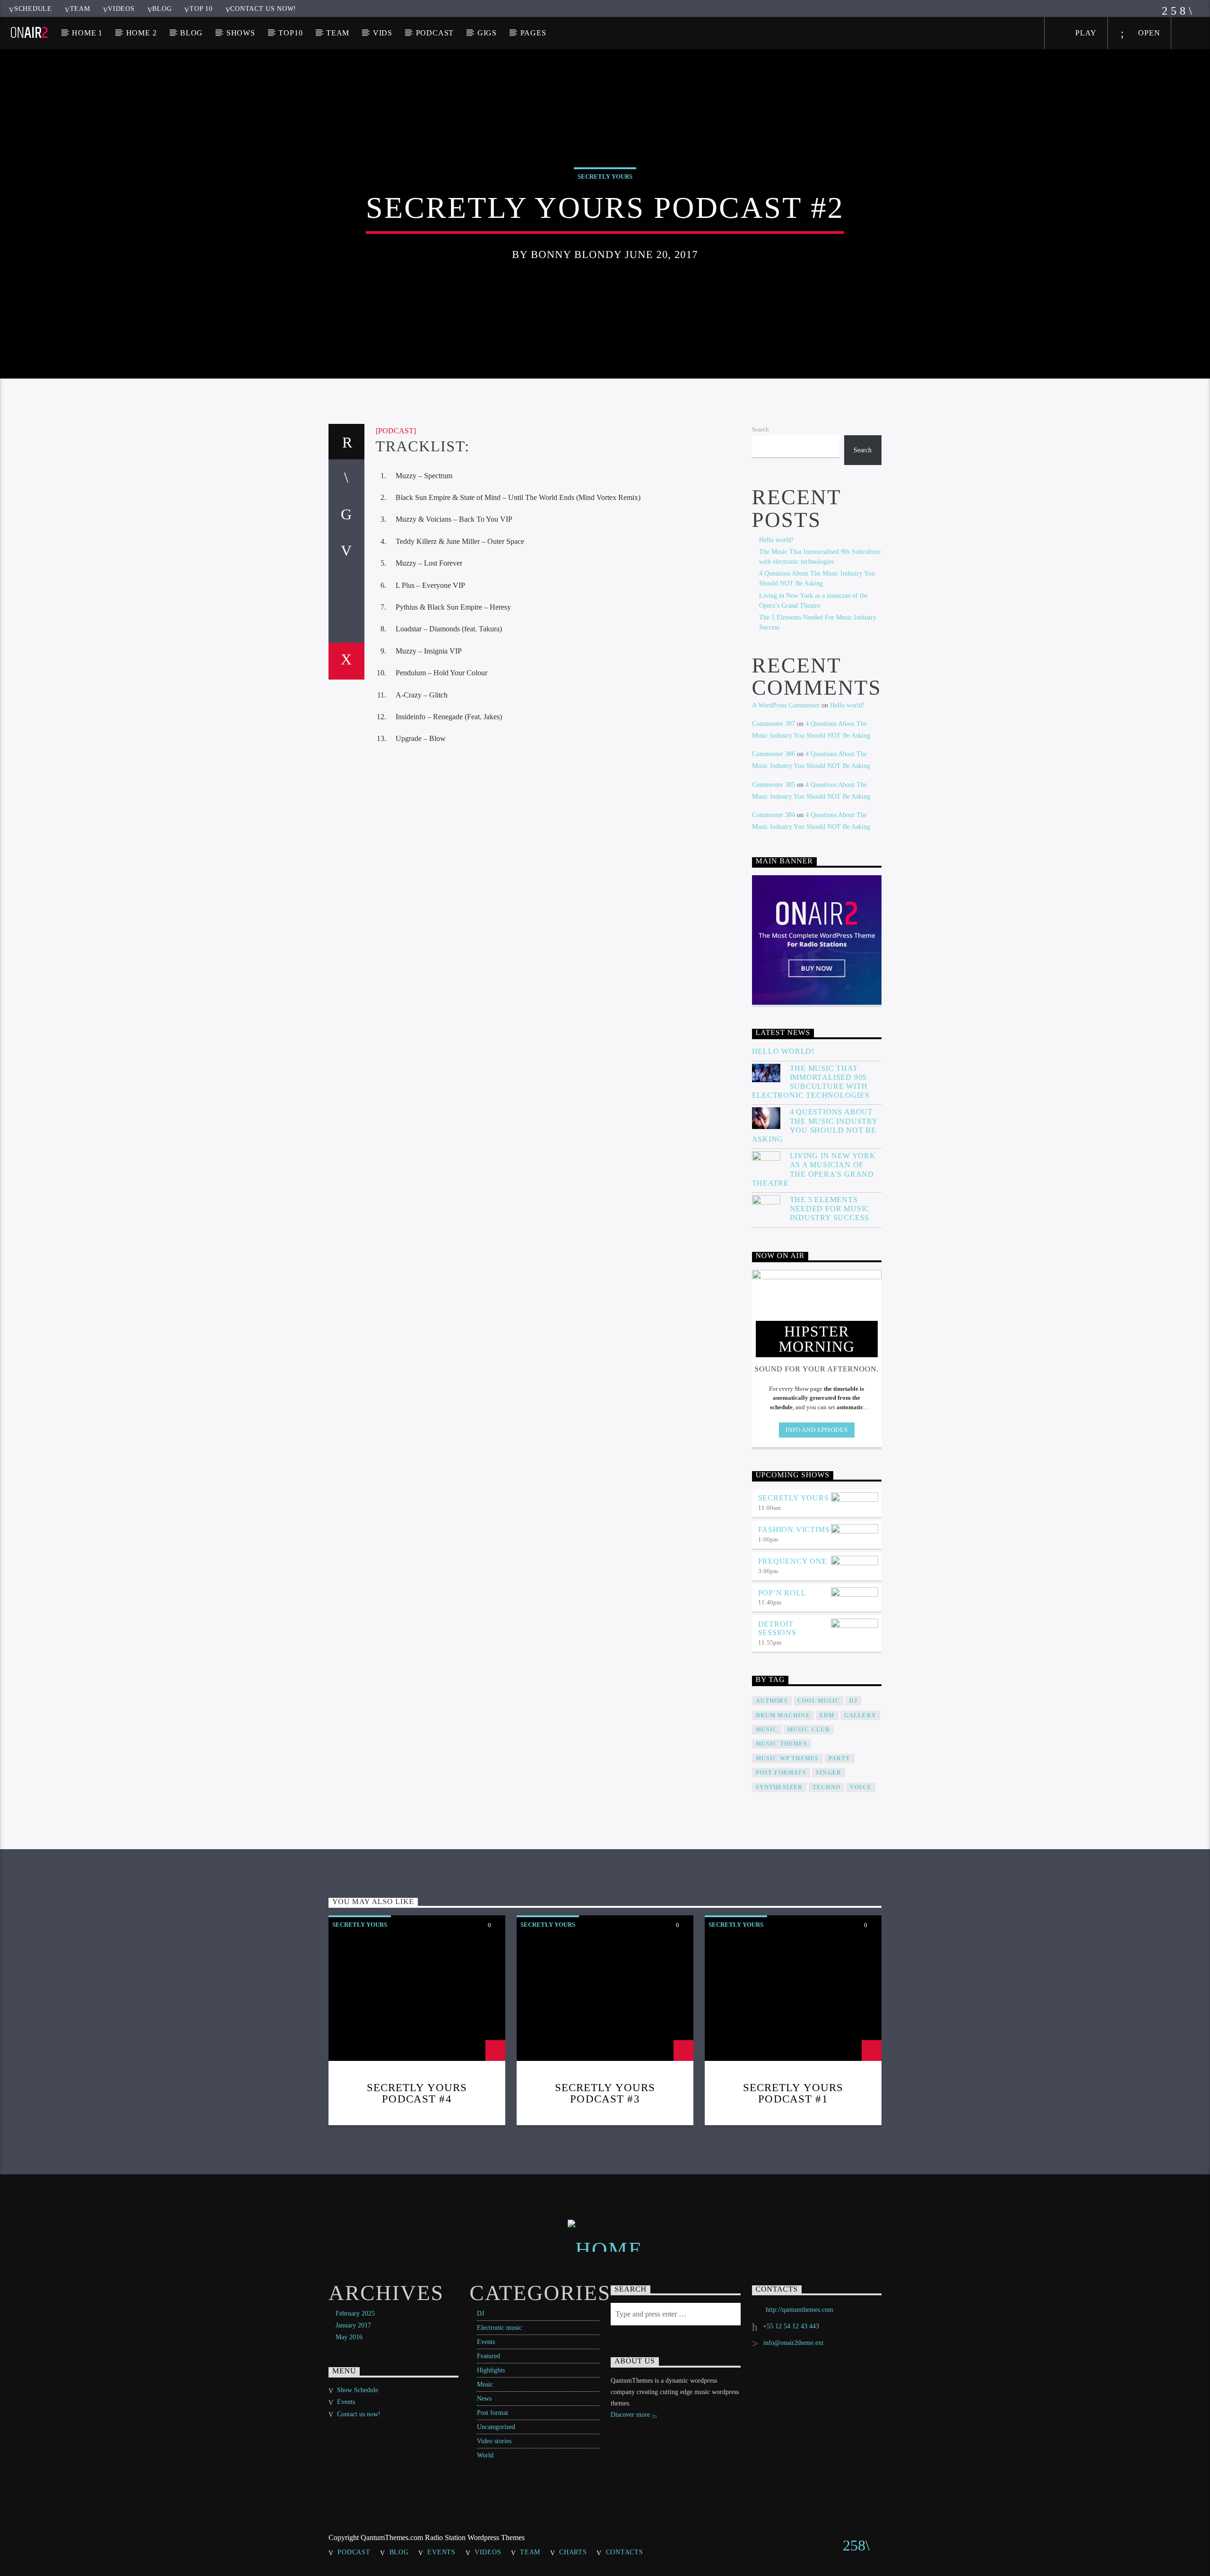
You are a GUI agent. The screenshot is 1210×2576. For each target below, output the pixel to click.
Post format (493, 2413)
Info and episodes (817, 1430)
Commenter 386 (774, 754)
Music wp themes (787, 1758)
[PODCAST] (396, 431)
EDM (827, 1715)
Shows (241, 33)
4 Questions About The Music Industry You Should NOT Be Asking (815, 1125)
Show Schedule (358, 2390)
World (485, 2455)
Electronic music (499, 2328)
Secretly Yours (605, 177)
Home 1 (87, 33)
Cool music (819, 1701)
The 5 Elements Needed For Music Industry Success (830, 1209)
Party (840, 1758)
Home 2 (142, 33)
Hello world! (776, 540)
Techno (826, 1787)
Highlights (491, 2370)
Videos (121, 9)
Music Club (809, 1730)
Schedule (33, 9)
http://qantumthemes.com (799, 2310)
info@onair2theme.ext (793, 2343)
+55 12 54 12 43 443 (791, 2326)
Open (1148, 33)
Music (485, 2384)
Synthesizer (779, 1787)
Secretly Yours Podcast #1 (793, 2093)
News (484, 2399)
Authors (772, 1701)
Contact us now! (263, 9)
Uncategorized (496, 2427)
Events (486, 2342)
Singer (829, 1773)
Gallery (860, 1715)
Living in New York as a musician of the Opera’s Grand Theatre (814, 1169)
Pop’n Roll (782, 1593)
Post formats (781, 1773)
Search (761, 430)
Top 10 (201, 9)
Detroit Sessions (777, 1628)
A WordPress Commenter (786, 705)
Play (1085, 33)
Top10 (290, 33)
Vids (383, 33)
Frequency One (793, 1561)
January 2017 (353, 2325)
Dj (853, 1701)
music (767, 1730)
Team (80, 9)
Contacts (625, 2552)
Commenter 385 (774, 785)
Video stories (494, 2441)
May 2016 (349, 2337)
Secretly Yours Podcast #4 (417, 2093)
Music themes (782, 1744)
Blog (162, 9)
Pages (533, 33)
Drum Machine (783, 1715)
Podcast (435, 33)
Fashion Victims (794, 1529)
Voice (861, 1787)
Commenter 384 (774, 815)
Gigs (487, 33)
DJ (480, 2313)
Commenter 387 (774, 724)
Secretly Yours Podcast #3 (605, 2093)
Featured (488, 2356)
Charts (573, 2552)
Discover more (631, 2415)
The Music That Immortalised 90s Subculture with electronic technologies (811, 1082)
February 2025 (355, 2313)
